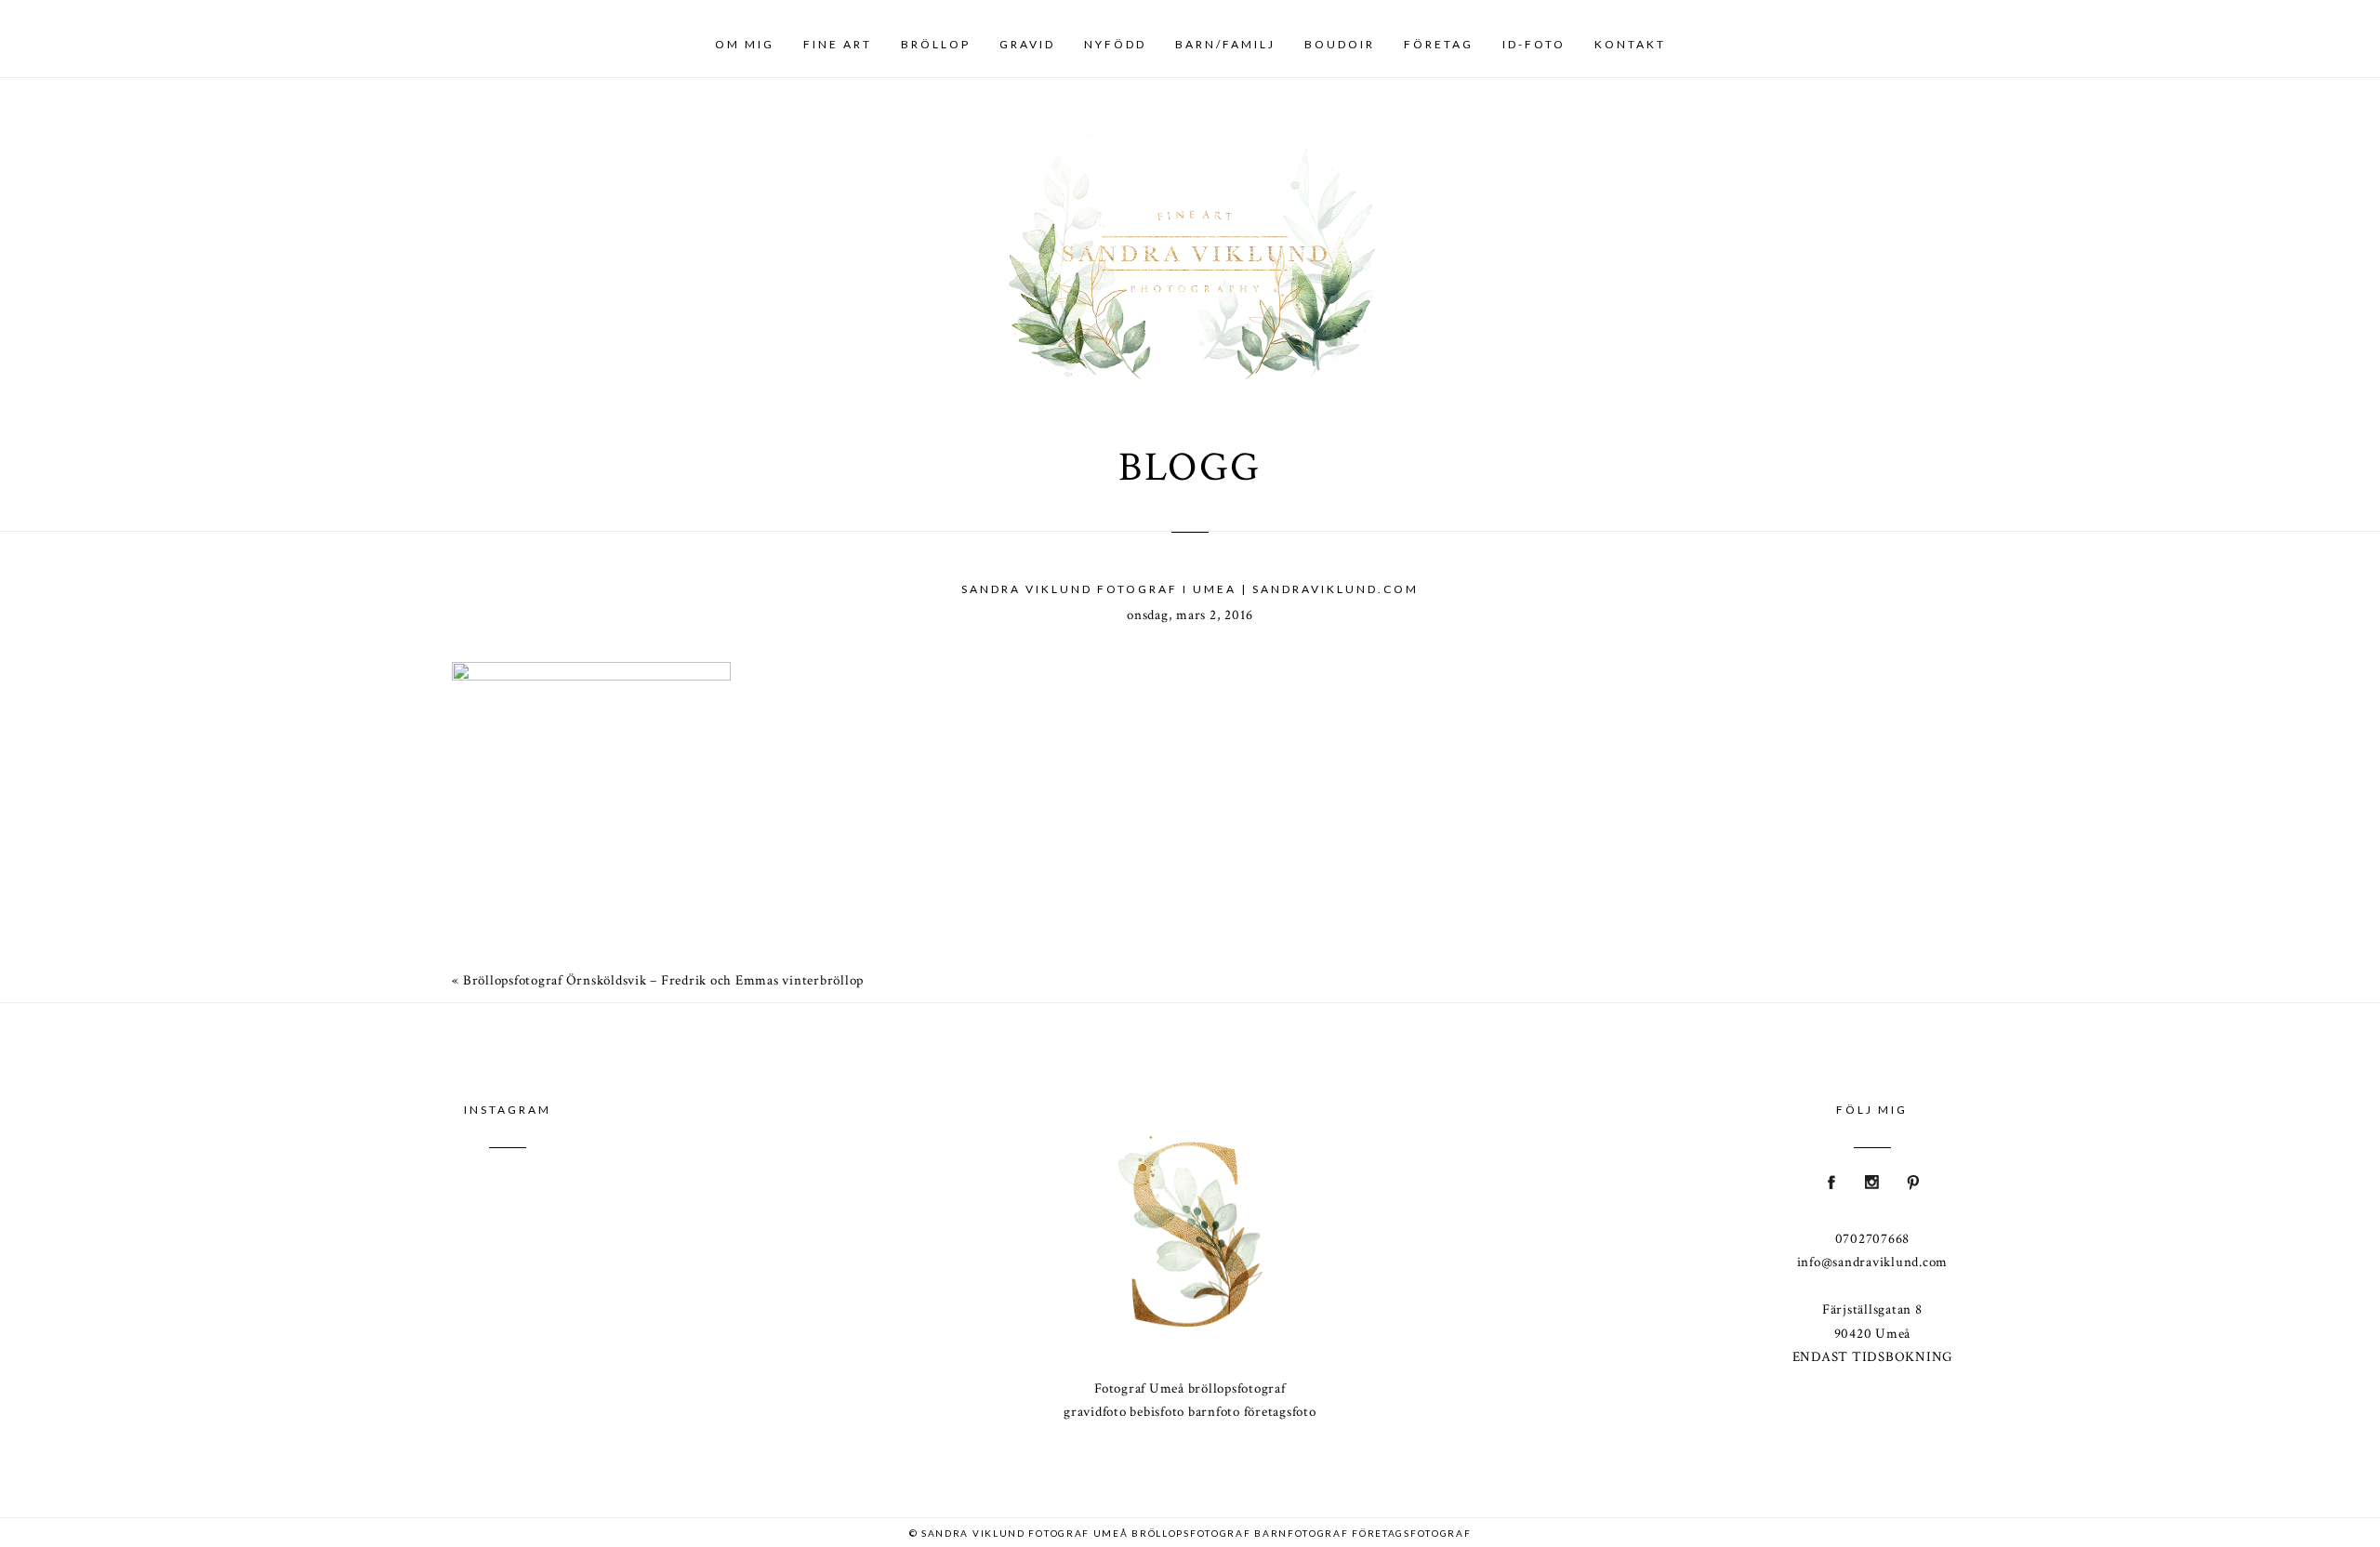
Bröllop (936, 44)
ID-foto (1534, 44)
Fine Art (838, 44)
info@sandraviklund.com (1873, 1262)
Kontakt (1630, 44)
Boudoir (1340, 44)
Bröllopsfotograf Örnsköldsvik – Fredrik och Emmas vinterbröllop (663, 980)
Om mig (745, 44)
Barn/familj (1225, 44)
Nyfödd (1115, 44)
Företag (1439, 44)
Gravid (1027, 44)
